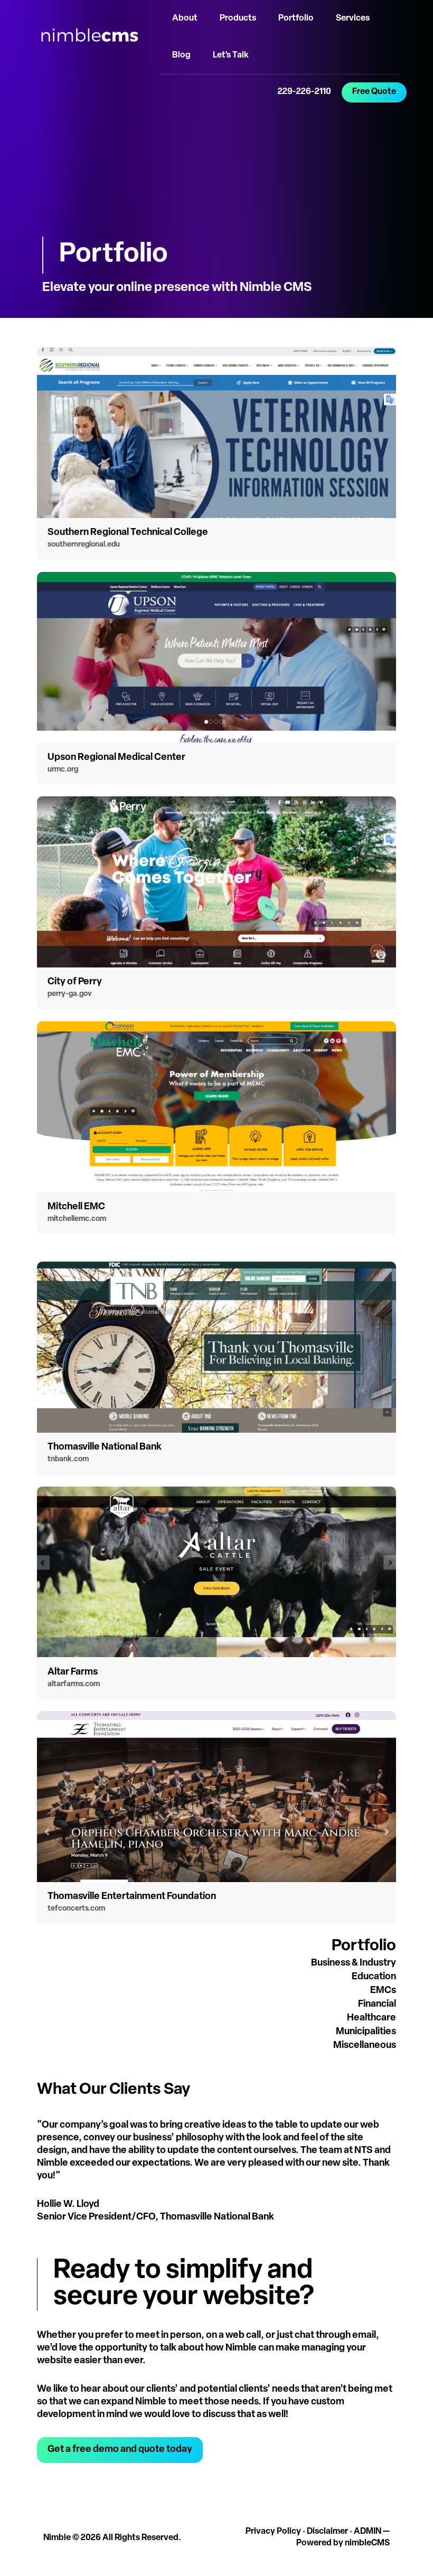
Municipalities (366, 2032)
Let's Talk (231, 55)
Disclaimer (327, 2532)
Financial (377, 2005)
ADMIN (368, 2532)
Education (374, 1977)
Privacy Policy (273, 2532)
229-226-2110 (304, 92)
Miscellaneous (365, 2046)
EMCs (383, 1991)
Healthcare (371, 2018)
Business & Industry (354, 1963)
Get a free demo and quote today (120, 2450)
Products (238, 18)
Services (353, 18)
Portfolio (296, 18)
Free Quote (374, 92)
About (185, 18)
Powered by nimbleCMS (343, 2543)
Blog (181, 55)
